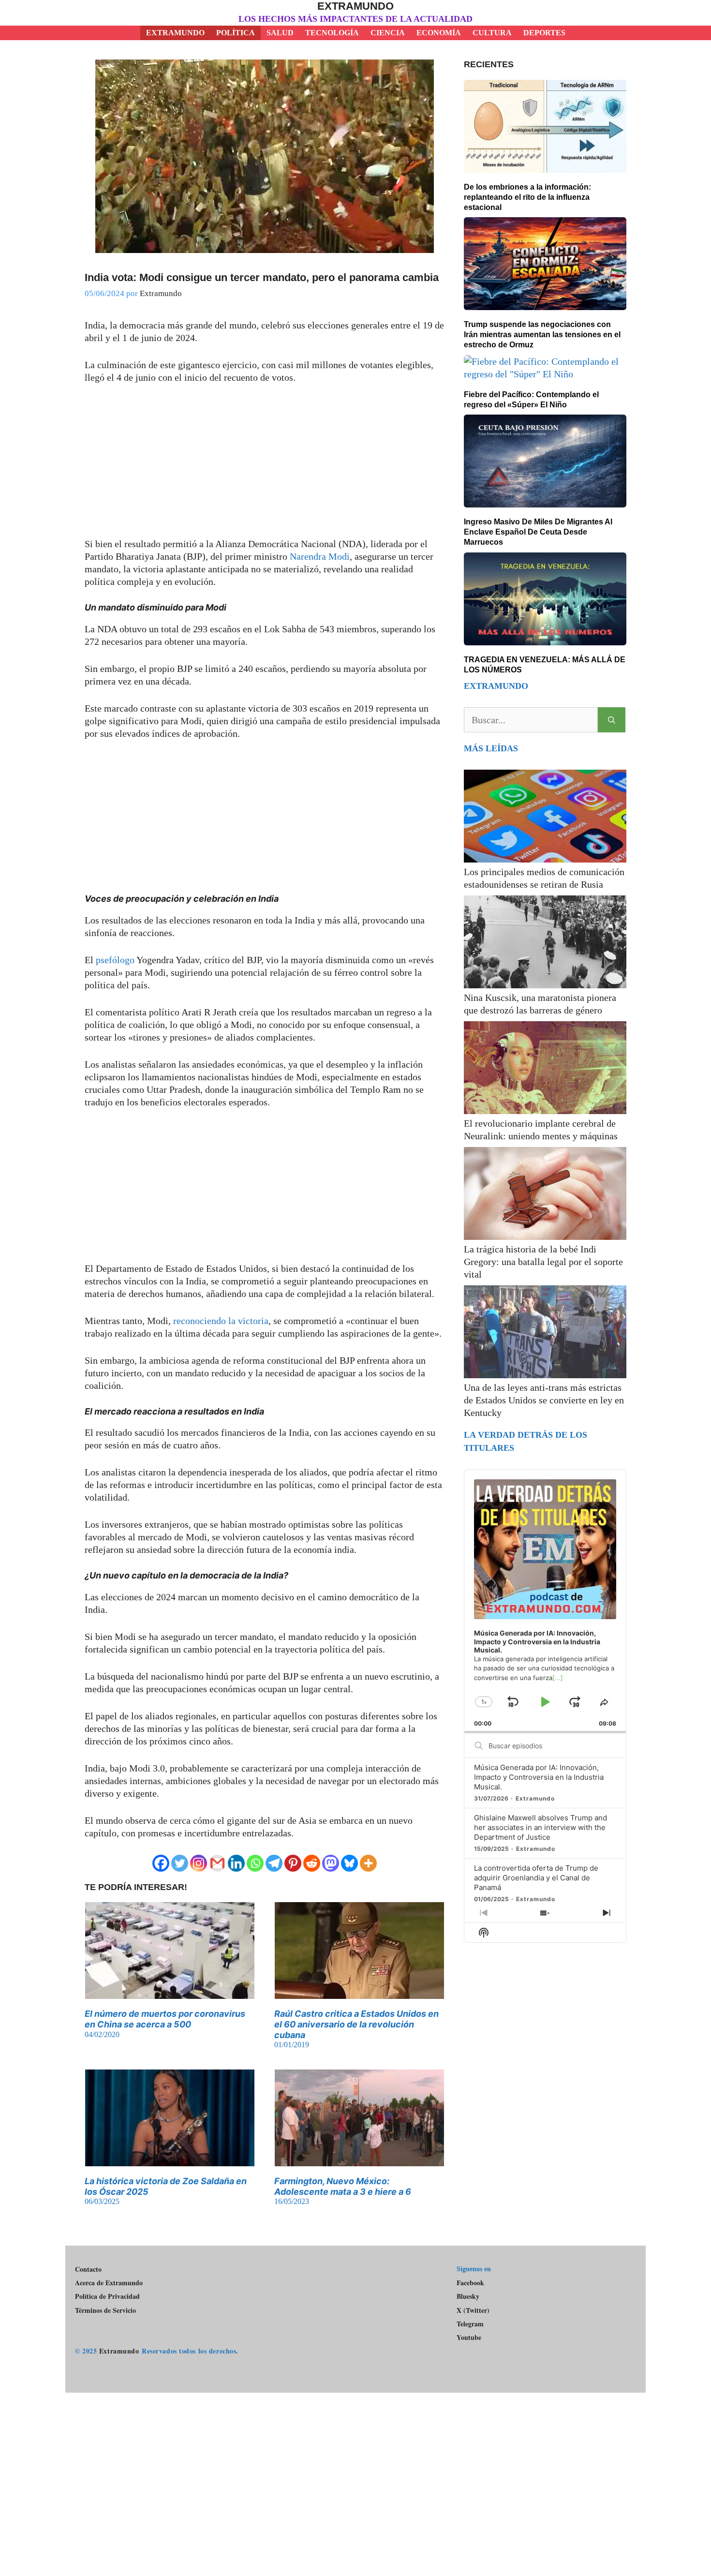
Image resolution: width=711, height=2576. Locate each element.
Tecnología (332, 33)
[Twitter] (180, 1863)
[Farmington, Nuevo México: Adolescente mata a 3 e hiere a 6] (359, 2160)
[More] (368, 1863)
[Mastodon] (331, 1863)
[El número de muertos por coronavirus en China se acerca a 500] (170, 1993)
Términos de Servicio (105, 2310)
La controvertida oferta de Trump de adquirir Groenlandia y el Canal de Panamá (536, 1878)
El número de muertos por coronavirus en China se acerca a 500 (165, 2019)
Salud (280, 33)
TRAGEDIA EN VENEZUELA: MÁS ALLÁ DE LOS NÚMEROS (545, 665)
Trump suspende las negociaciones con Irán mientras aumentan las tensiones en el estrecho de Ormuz (542, 335)
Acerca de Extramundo (109, 2283)
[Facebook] (161, 1863)
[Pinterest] (293, 1863)
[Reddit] (312, 1863)
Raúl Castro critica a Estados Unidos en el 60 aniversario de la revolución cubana (356, 2024)
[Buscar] (612, 720)
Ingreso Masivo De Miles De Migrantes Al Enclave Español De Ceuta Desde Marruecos (538, 532)
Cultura (492, 33)
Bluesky (468, 2296)
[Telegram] (274, 1863)
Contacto (88, 2269)
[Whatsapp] (255, 1863)
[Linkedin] (236, 1863)
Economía (439, 33)
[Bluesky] (349, 1863)
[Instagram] (199, 1863)
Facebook (470, 2283)
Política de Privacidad (107, 2296)
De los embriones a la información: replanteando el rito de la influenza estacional (527, 197)
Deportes (544, 33)
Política (236, 33)
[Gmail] (217, 1863)
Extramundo (355, 6)
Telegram (470, 2324)
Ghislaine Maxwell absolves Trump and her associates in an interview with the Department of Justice (541, 1827)
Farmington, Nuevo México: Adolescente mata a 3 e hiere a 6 (343, 2186)
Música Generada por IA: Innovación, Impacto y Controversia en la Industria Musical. (539, 1777)
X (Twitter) (473, 2310)
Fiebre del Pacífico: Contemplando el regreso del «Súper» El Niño (531, 400)
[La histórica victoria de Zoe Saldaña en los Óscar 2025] (170, 2160)
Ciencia (388, 33)
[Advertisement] (265, 466)
